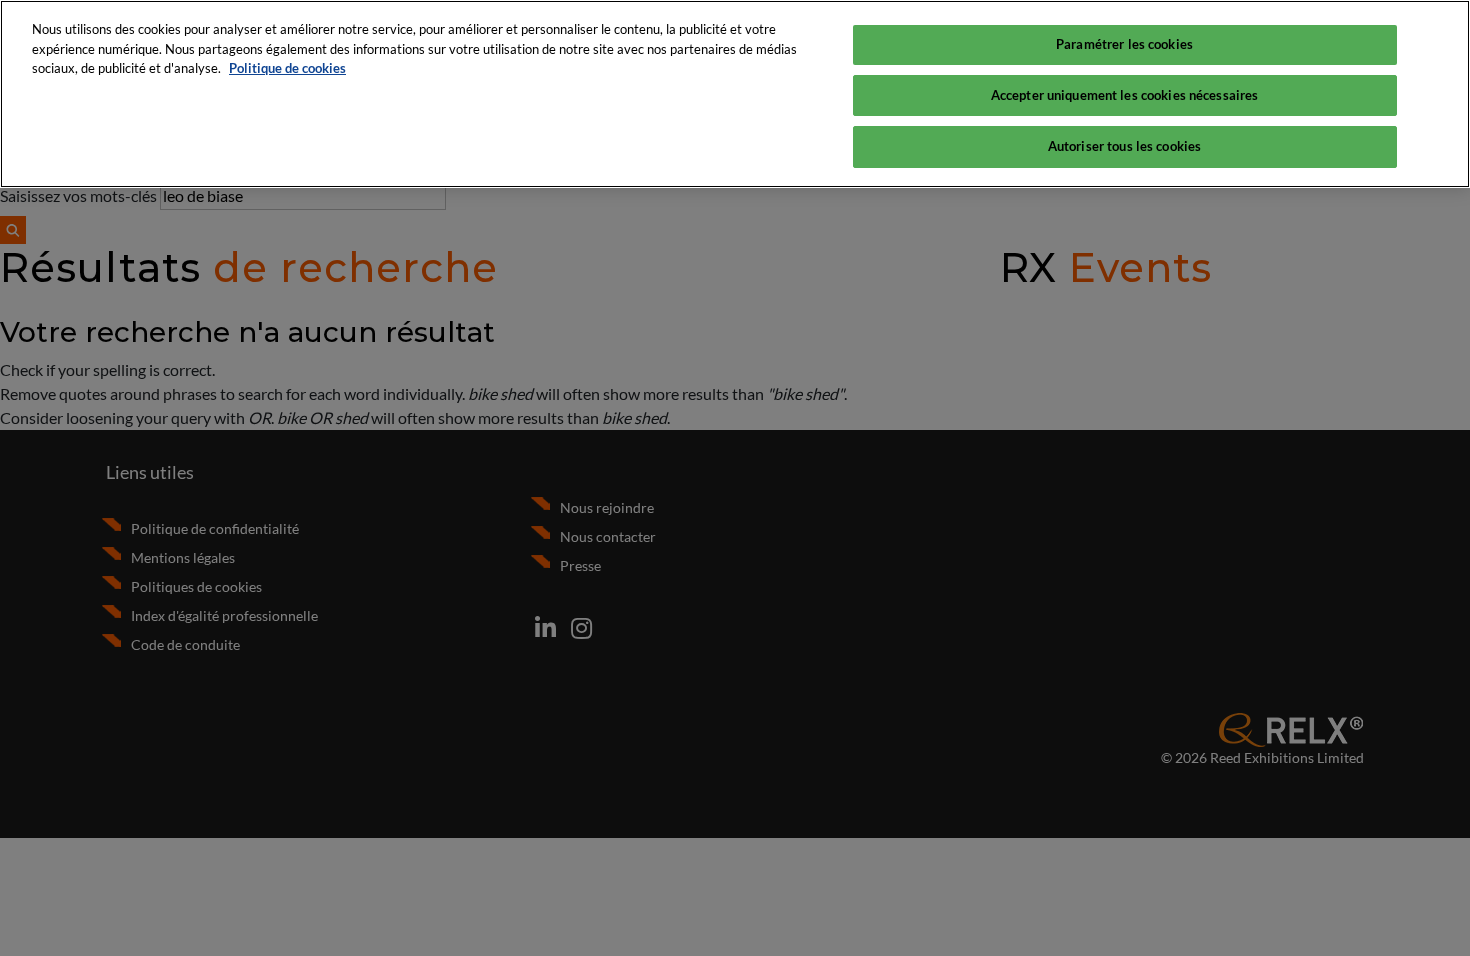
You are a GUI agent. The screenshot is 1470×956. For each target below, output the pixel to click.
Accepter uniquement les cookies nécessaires (1125, 95)
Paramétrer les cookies (1124, 44)
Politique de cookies (287, 68)
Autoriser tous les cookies (1124, 146)
